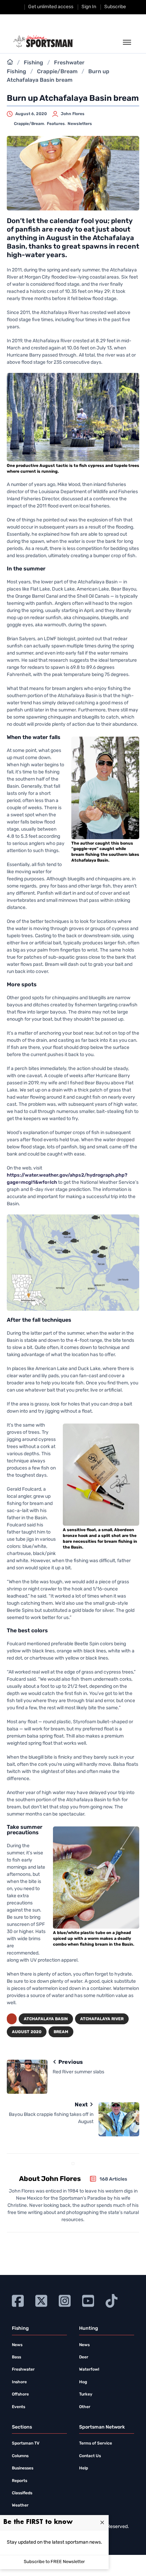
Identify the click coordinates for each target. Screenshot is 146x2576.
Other (85, 2407)
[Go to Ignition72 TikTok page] (112, 2300)
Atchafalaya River (102, 2019)
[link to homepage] (43, 42)
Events (19, 2407)
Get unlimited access (51, 7)
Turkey (86, 2394)
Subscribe (115, 7)
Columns (20, 2456)
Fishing (33, 63)
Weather (20, 2506)
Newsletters (80, 124)
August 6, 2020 (31, 114)
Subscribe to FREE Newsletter (54, 2562)
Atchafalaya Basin (46, 2019)
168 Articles (113, 2179)
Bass (16, 2357)
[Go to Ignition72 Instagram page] (65, 2300)
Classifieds (22, 2493)
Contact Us (90, 2456)
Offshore (20, 2394)
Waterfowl (89, 2370)
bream (61, 2032)
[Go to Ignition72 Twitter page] (41, 2300)
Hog (83, 2382)
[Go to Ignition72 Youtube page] (88, 2300)
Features (56, 124)
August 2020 (27, 2032)
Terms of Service (96, 2444)
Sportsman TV (26, 2444)
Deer (84, 2357)
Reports (20, 2481)
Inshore (19, 2382)
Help (84, 2468)
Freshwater (23, 2370)
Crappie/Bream (57, 72)
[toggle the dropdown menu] (127, 43)
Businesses (23, 2468)
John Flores (73, 114)
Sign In (89, 7)
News (17, 2345)
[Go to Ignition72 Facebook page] (18, 2300)
